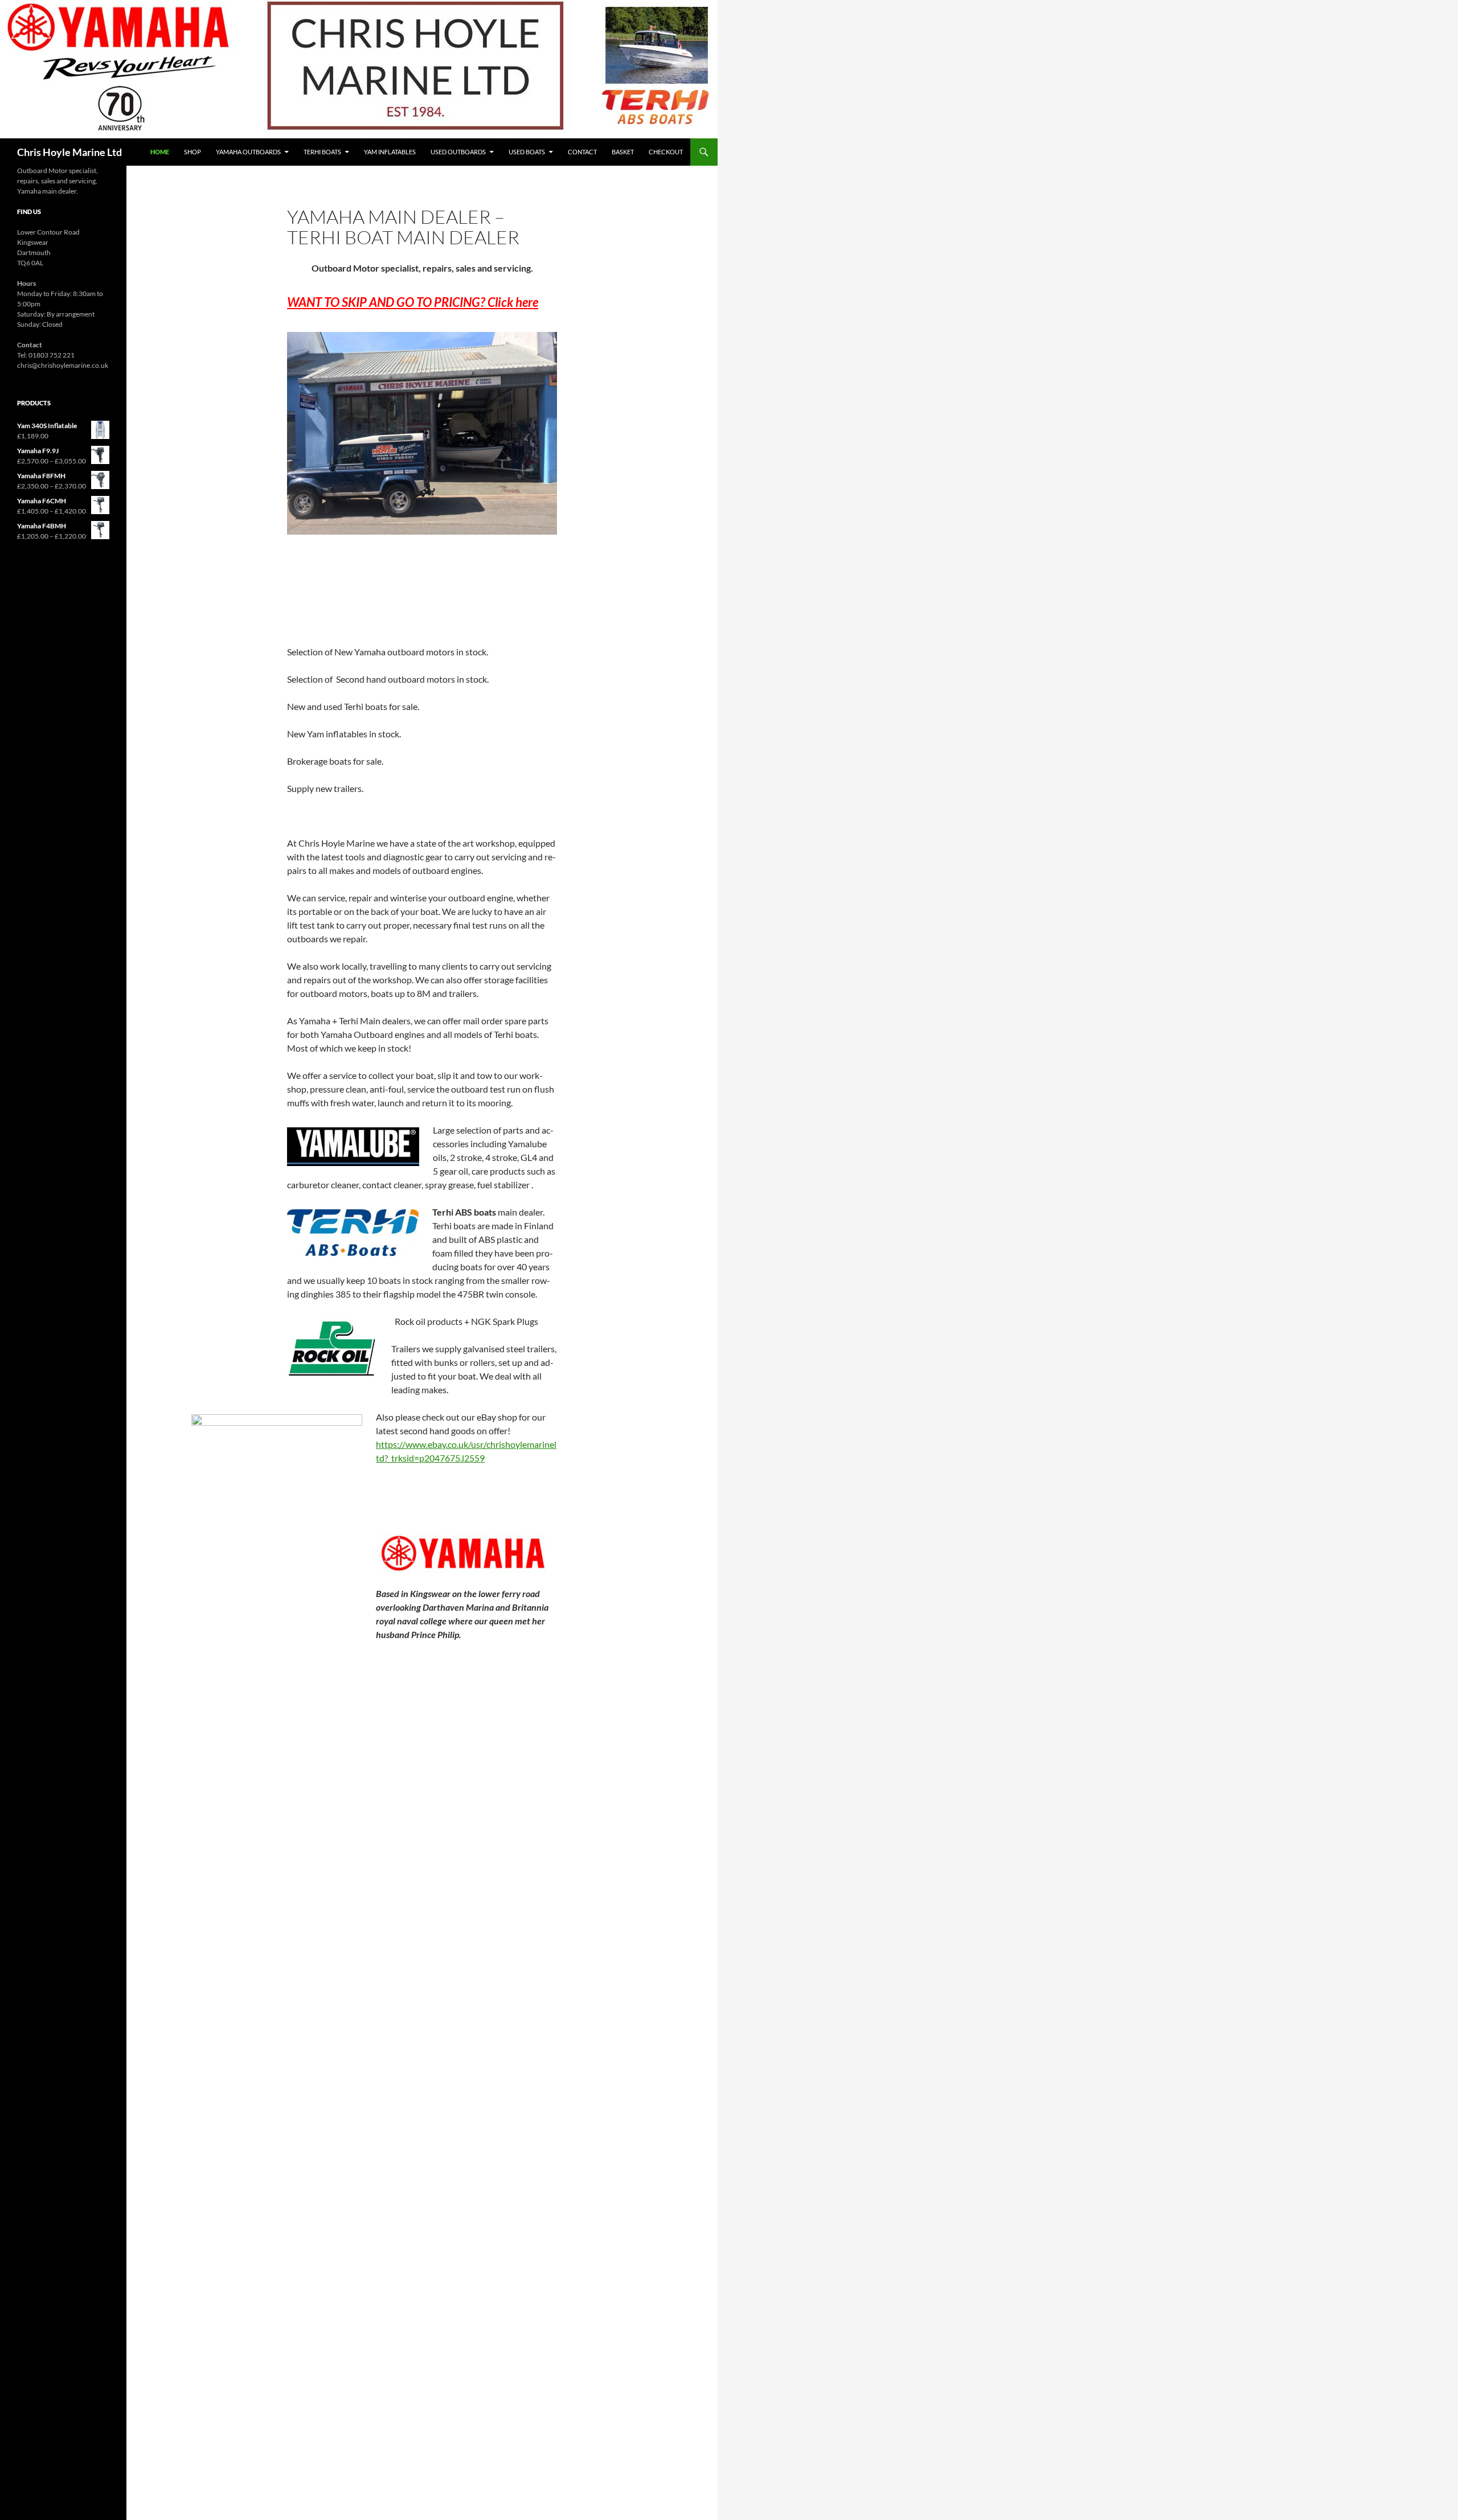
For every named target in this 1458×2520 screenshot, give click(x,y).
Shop (193, 152)
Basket (623, 152)
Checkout (666, 152)
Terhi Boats (322, 152)
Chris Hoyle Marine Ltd (69, 152)
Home (160, 152)
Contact (582, 152)
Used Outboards (458, 152)
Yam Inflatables (390, 152)
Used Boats (527, 152)
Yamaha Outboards (248, 152)
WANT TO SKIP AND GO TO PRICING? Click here (413, 302)
